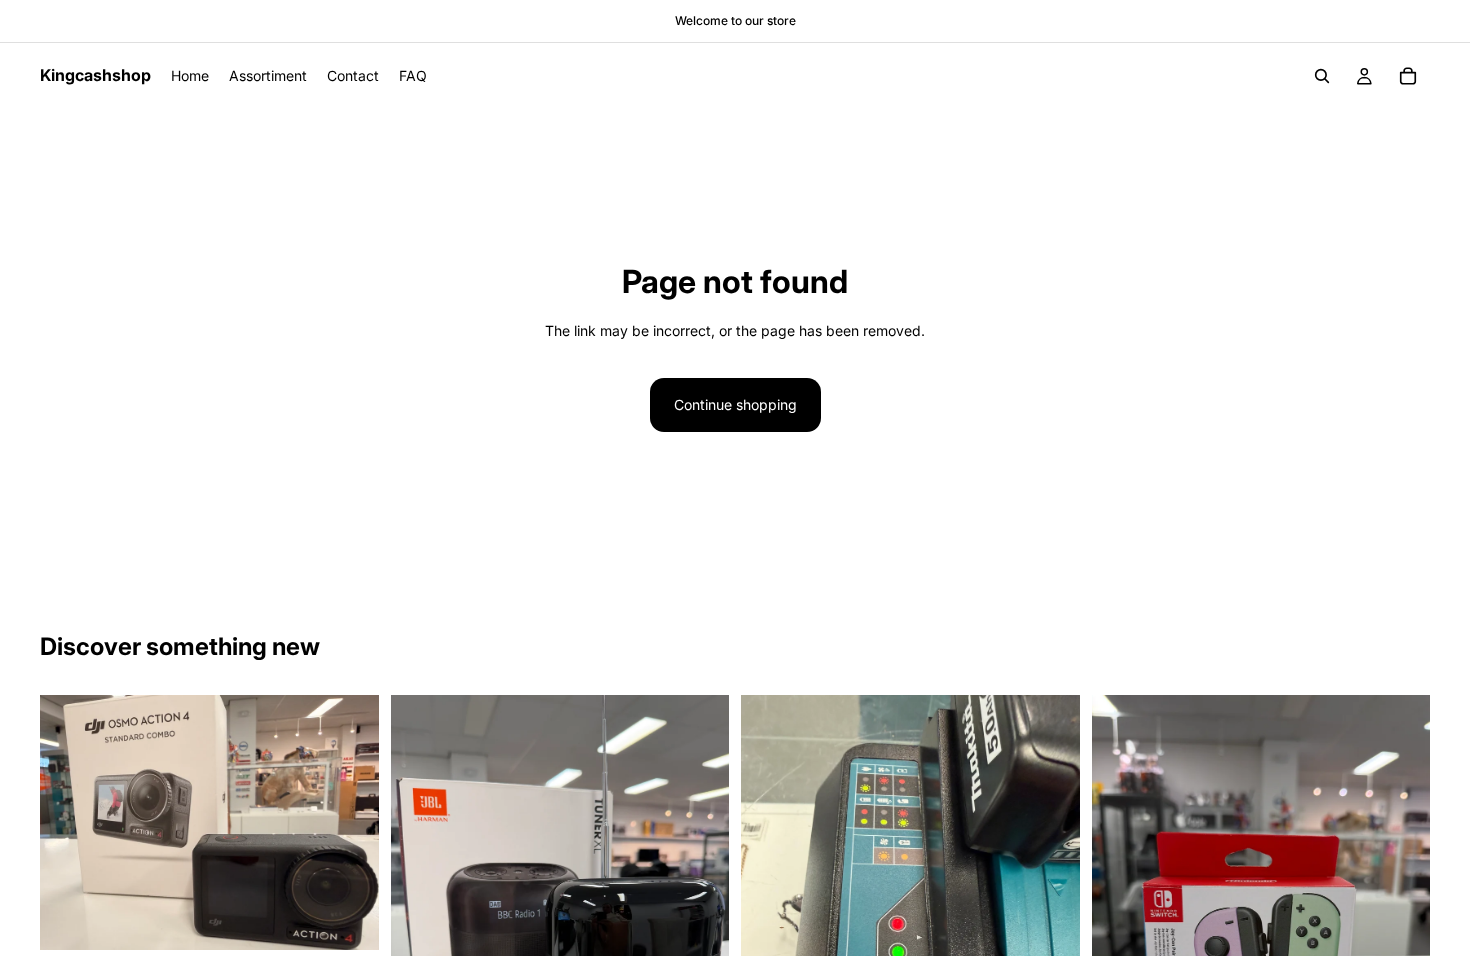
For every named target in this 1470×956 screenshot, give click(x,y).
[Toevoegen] (348, 919)
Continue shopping (735, 404)
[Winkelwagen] (1408, 76)
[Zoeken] (1322, 76)
